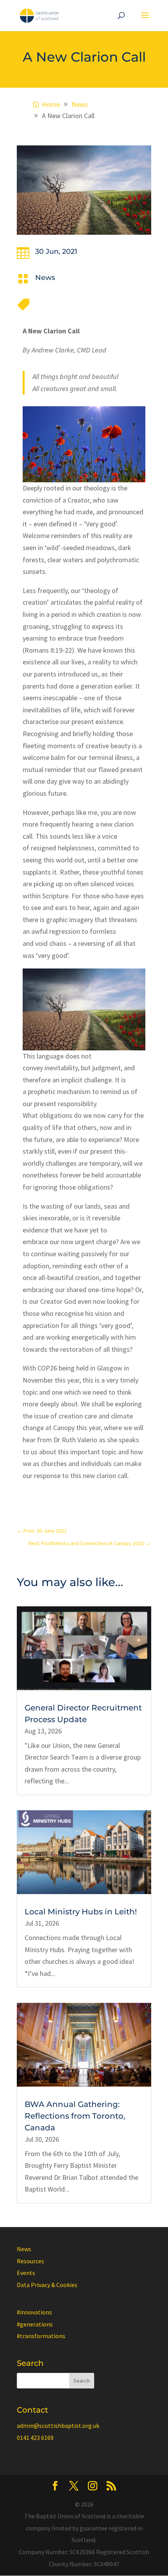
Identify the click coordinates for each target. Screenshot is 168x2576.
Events (26, 2273)
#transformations (41, 2336)
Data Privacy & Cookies (47, 2285)
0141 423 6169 (35, 2438)
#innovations (34, 2312)
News (45, 278)
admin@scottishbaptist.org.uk (58, 2426)
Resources (30, 2261)
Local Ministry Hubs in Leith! (81, 1912)
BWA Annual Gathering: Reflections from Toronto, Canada (75, 2116)
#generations (35, 2324)
